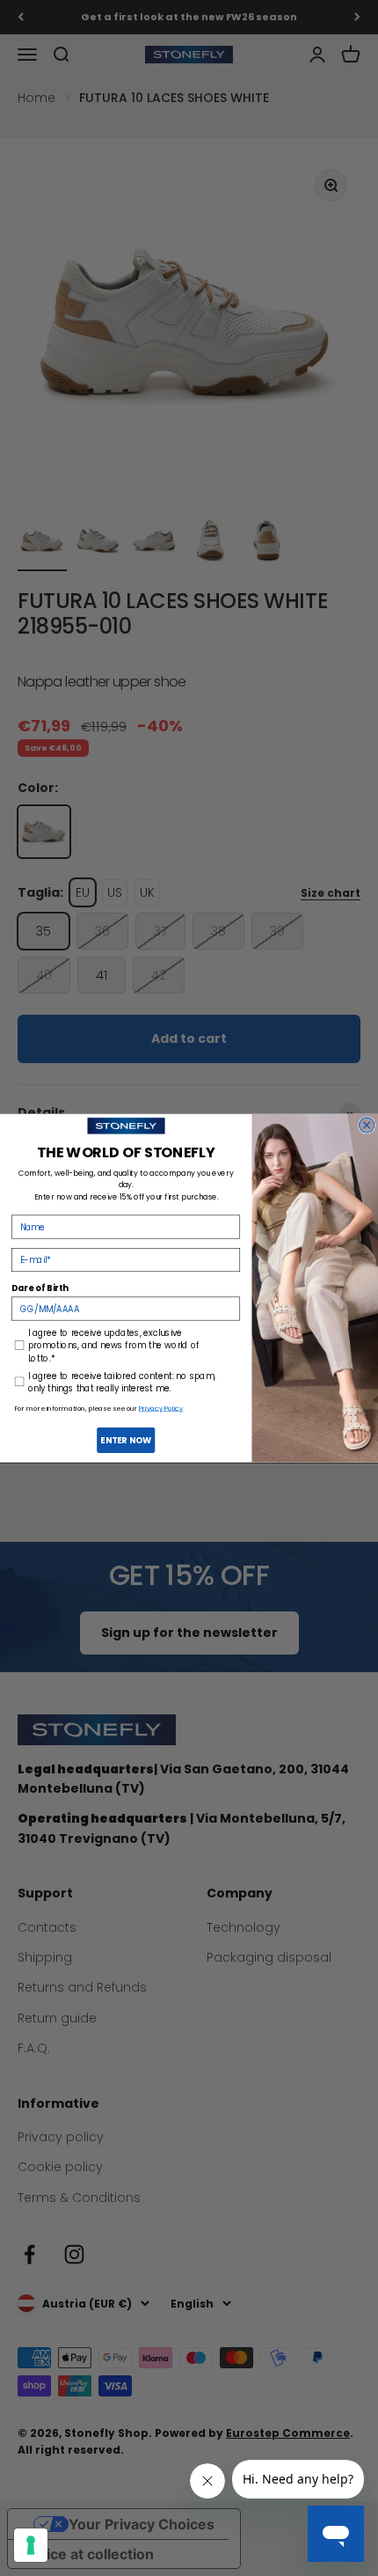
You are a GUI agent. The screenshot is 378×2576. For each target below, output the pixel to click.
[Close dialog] (367, 1125)
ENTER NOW (126, 1439)
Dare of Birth (40, 1287)
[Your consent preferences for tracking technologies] (31, 2545)
